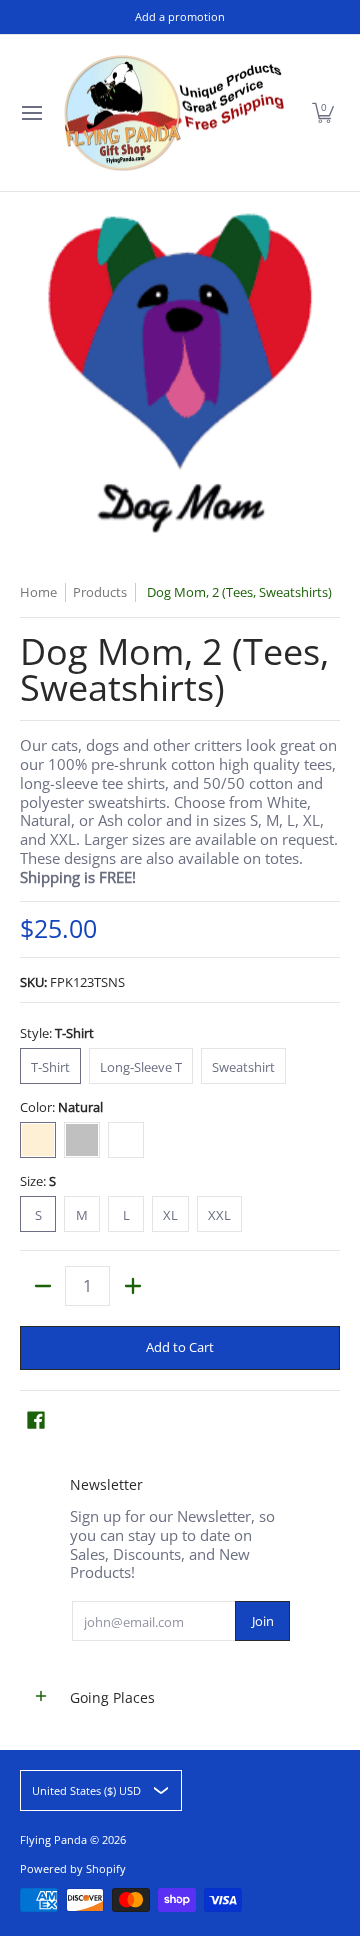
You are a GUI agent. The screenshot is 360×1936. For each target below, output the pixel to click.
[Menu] (31, 113)
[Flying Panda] (174, 113)
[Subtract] (42, 1286)
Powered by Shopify (73, 1868)
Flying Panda (53, 1839)
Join (263, 1621)
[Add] (132, 1286)
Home (38, 592)
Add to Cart (180, 1347)
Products (100, 592)
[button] (323, 113)
